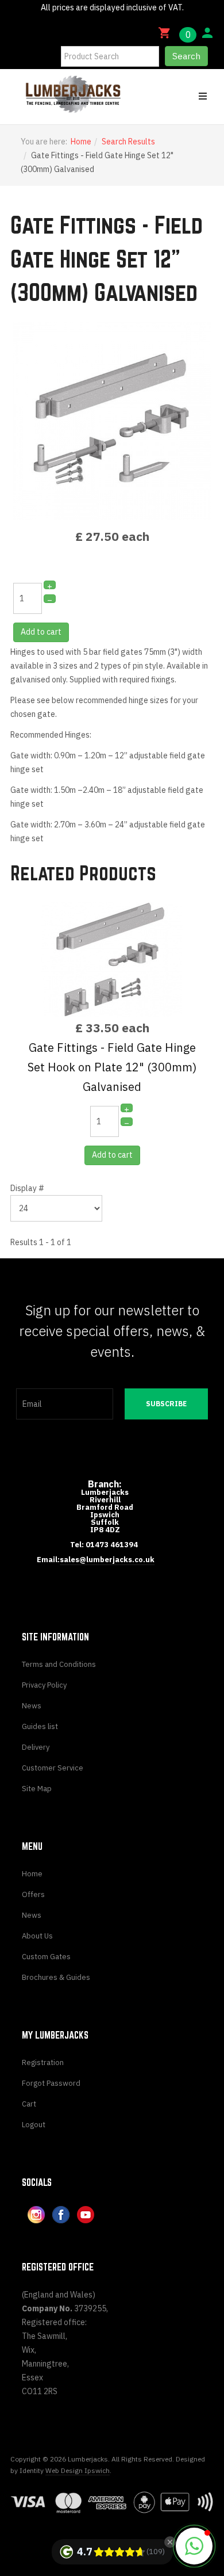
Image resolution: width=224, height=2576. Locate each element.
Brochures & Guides (56, 1977)
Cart (29, 2104)
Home (81, 142)
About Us (37, 1936)
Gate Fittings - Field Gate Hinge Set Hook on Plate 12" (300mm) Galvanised (112, 1067)
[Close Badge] (170, 2542)
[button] (194, 2546)
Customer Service (53, 1768)
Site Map (37, 1789)
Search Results (128, 142)
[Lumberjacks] (49, 94)
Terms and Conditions (59, 1664)
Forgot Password (51, 2083)
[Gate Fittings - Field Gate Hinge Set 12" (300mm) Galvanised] (112, 421)
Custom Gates (46, 1957)
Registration (43, 2062)
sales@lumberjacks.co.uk (107, 1560)
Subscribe (166, 1404)
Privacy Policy (44, 1685)
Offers (33, 1894)
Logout (34, 2125)
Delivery (36, 1747)
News (32, 1706)
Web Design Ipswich (78, 2470)
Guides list (40, 1726)
